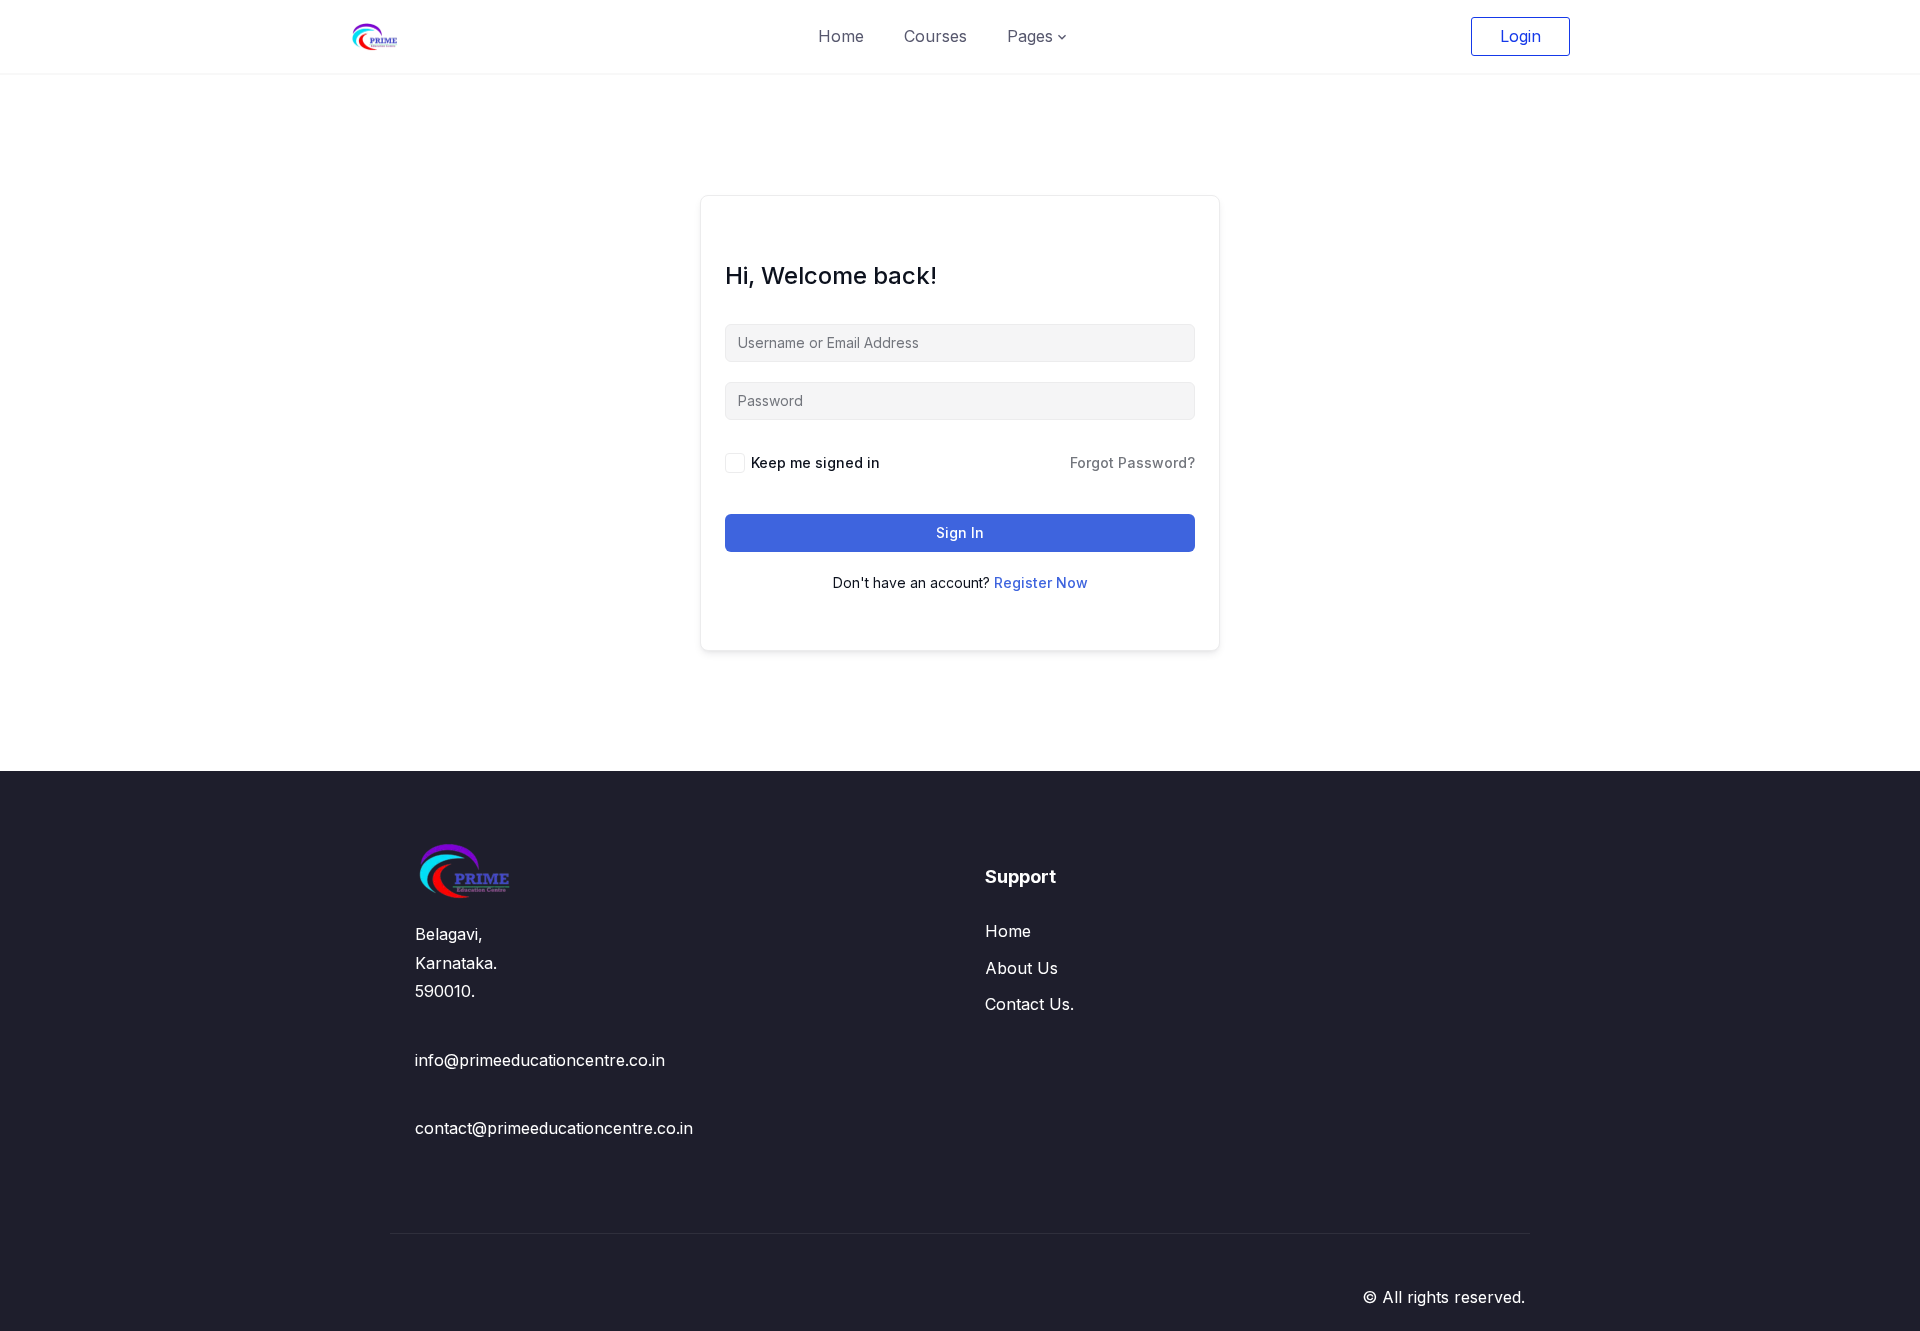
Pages (1030, 36)
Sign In (960, 532)
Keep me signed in (815, 462)
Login (1520, 36)
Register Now (1041, 582)
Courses (935, 36)
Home (841, 36)
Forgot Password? (1132, 462)
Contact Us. (1029, 1004)
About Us (1021, 968)
